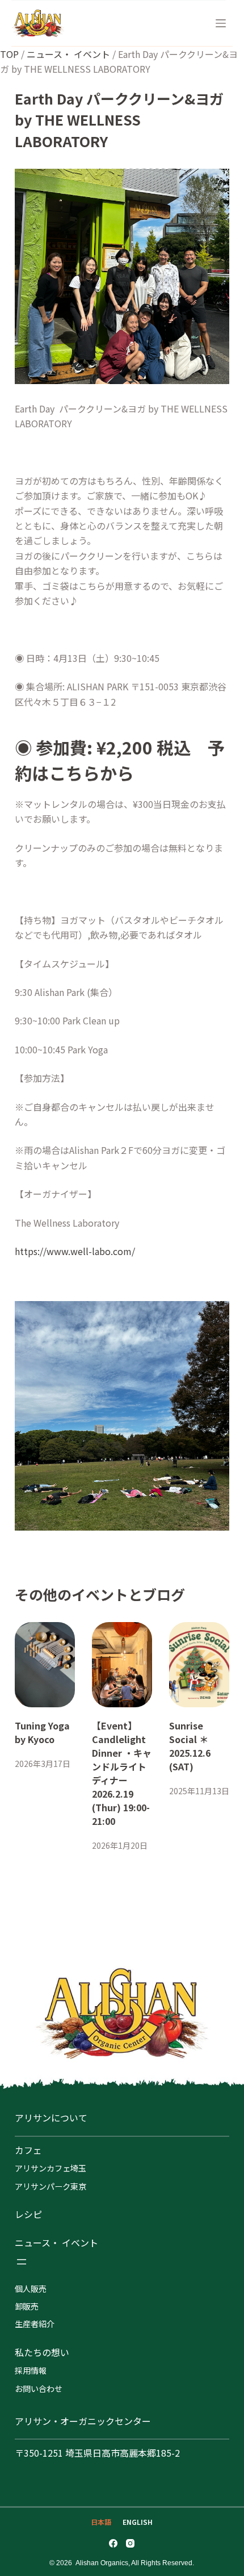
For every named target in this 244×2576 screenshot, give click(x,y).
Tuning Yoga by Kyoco (42, 1732)
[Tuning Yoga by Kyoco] (45, 1665)
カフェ (28, 2150)
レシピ (28, 2214)
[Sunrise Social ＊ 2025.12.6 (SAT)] (199, 1665)
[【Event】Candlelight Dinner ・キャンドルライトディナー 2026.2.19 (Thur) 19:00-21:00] (122, 1665)
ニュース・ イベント (68, 54)
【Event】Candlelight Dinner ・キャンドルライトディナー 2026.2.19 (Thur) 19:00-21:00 (122, 1773)
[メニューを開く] (22, 2262)
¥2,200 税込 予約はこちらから (120, 760)
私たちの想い (42, 2352)
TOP (9, 54)
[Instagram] (130, 2543)
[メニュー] (221, 23)
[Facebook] (113, 2543)
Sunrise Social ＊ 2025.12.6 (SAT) (190, 1746)
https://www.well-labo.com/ (75, 1251)
